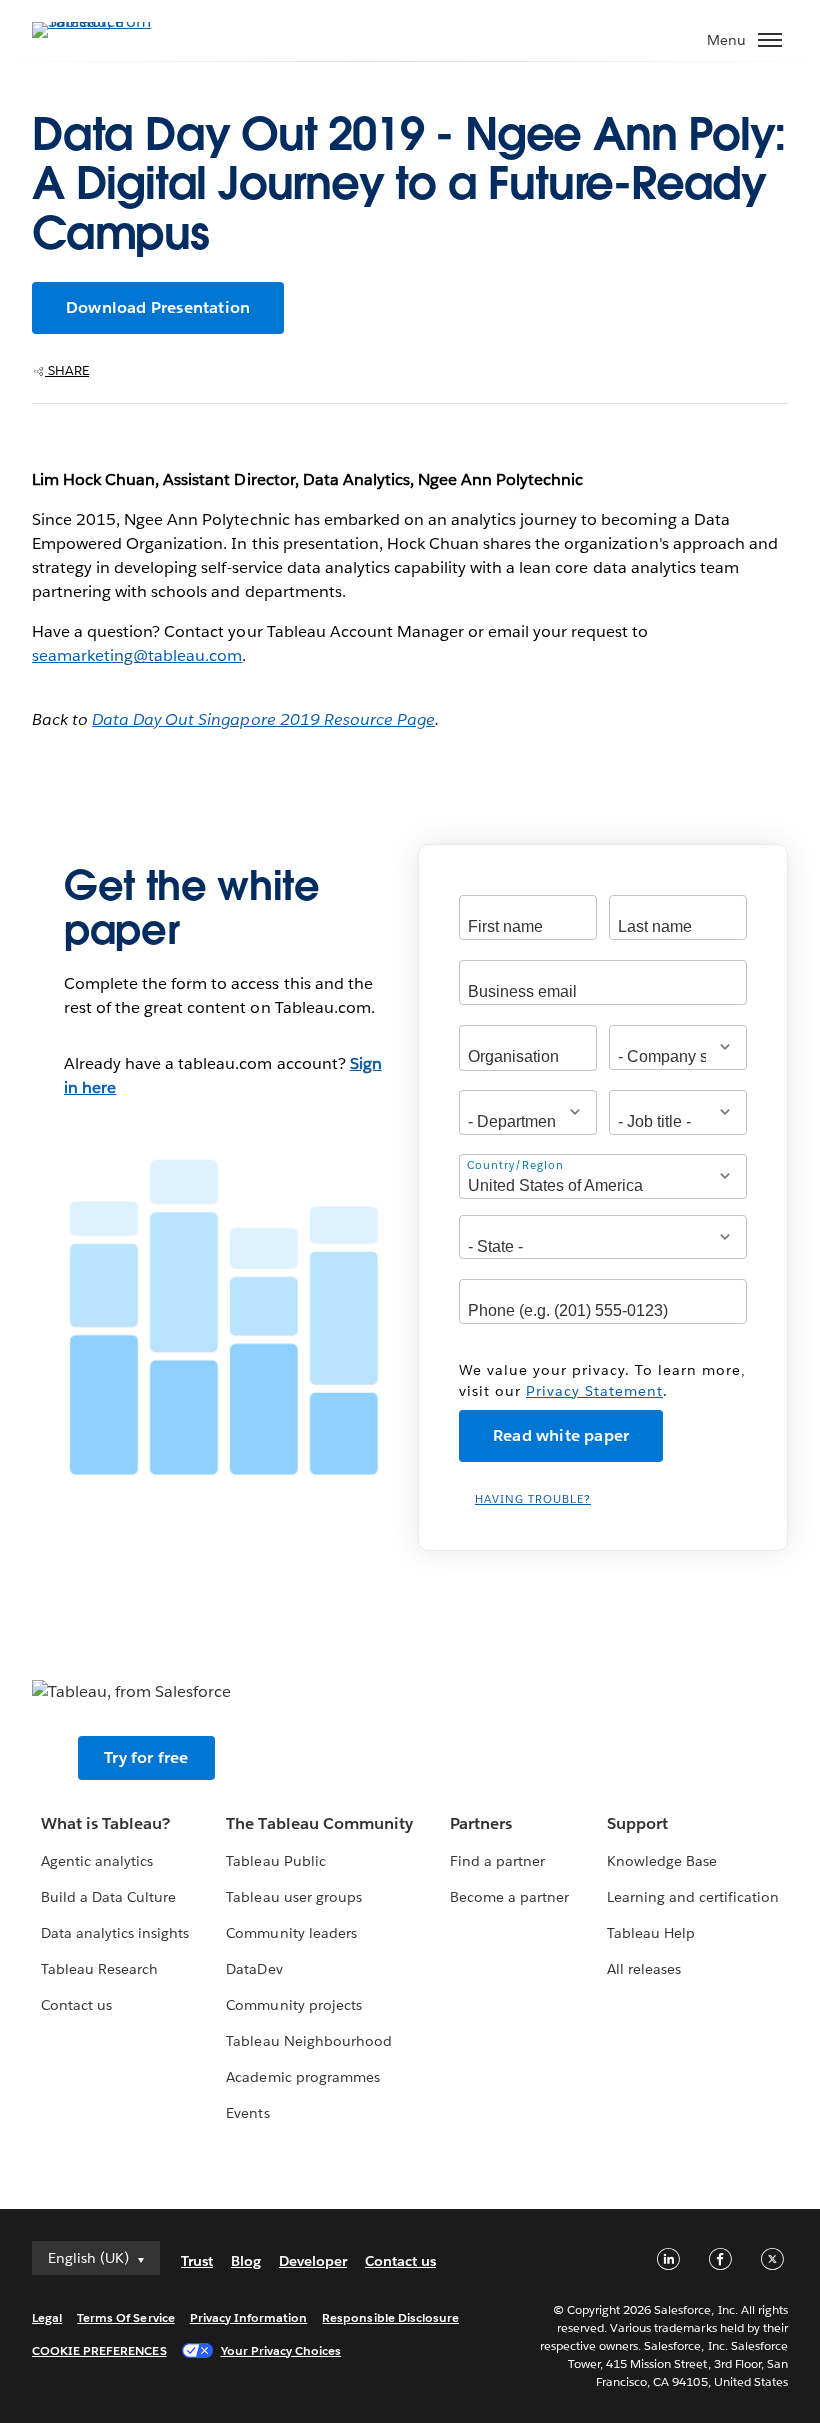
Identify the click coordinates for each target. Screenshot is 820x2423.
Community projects (293, 2005)
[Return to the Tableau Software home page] (102, 21)
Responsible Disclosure (390, 2317)
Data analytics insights (115, 1933)
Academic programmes (302, 2077)
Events (247, 2113)
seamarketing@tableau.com (137, 655)
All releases (644, 1969)
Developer (313, 2261)
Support (637, 1823)
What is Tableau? (105, 1823)
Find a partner (497, 1861)
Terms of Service (125, 2317)
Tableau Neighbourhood (308, 2041)
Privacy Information (249, 2317)
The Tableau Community (319, 1823)
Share (67, 370)
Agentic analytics (97, 1861)
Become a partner (509, 1897)
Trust (197, 2261)
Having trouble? (533, 1499)
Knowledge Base (662, 1861)
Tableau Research (99, 1969)
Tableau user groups (293, 1897)
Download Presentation (158, 307)
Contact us (76, 2005)
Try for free (146, 1757)
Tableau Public (275, 1861)
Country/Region (515, 1164)
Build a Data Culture (108, 1897)
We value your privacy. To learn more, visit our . (602, 1380)
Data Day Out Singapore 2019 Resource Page (263, 719)
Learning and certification (693, 1897)
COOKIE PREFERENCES (99, 2350)
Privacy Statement (594, 1391)
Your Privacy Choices (281, 2350)
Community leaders (291, 1933)
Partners (481, 1823)
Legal (47, 2317)
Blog (246, 2261)
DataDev (254, 1969)
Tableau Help (651, 1933)
